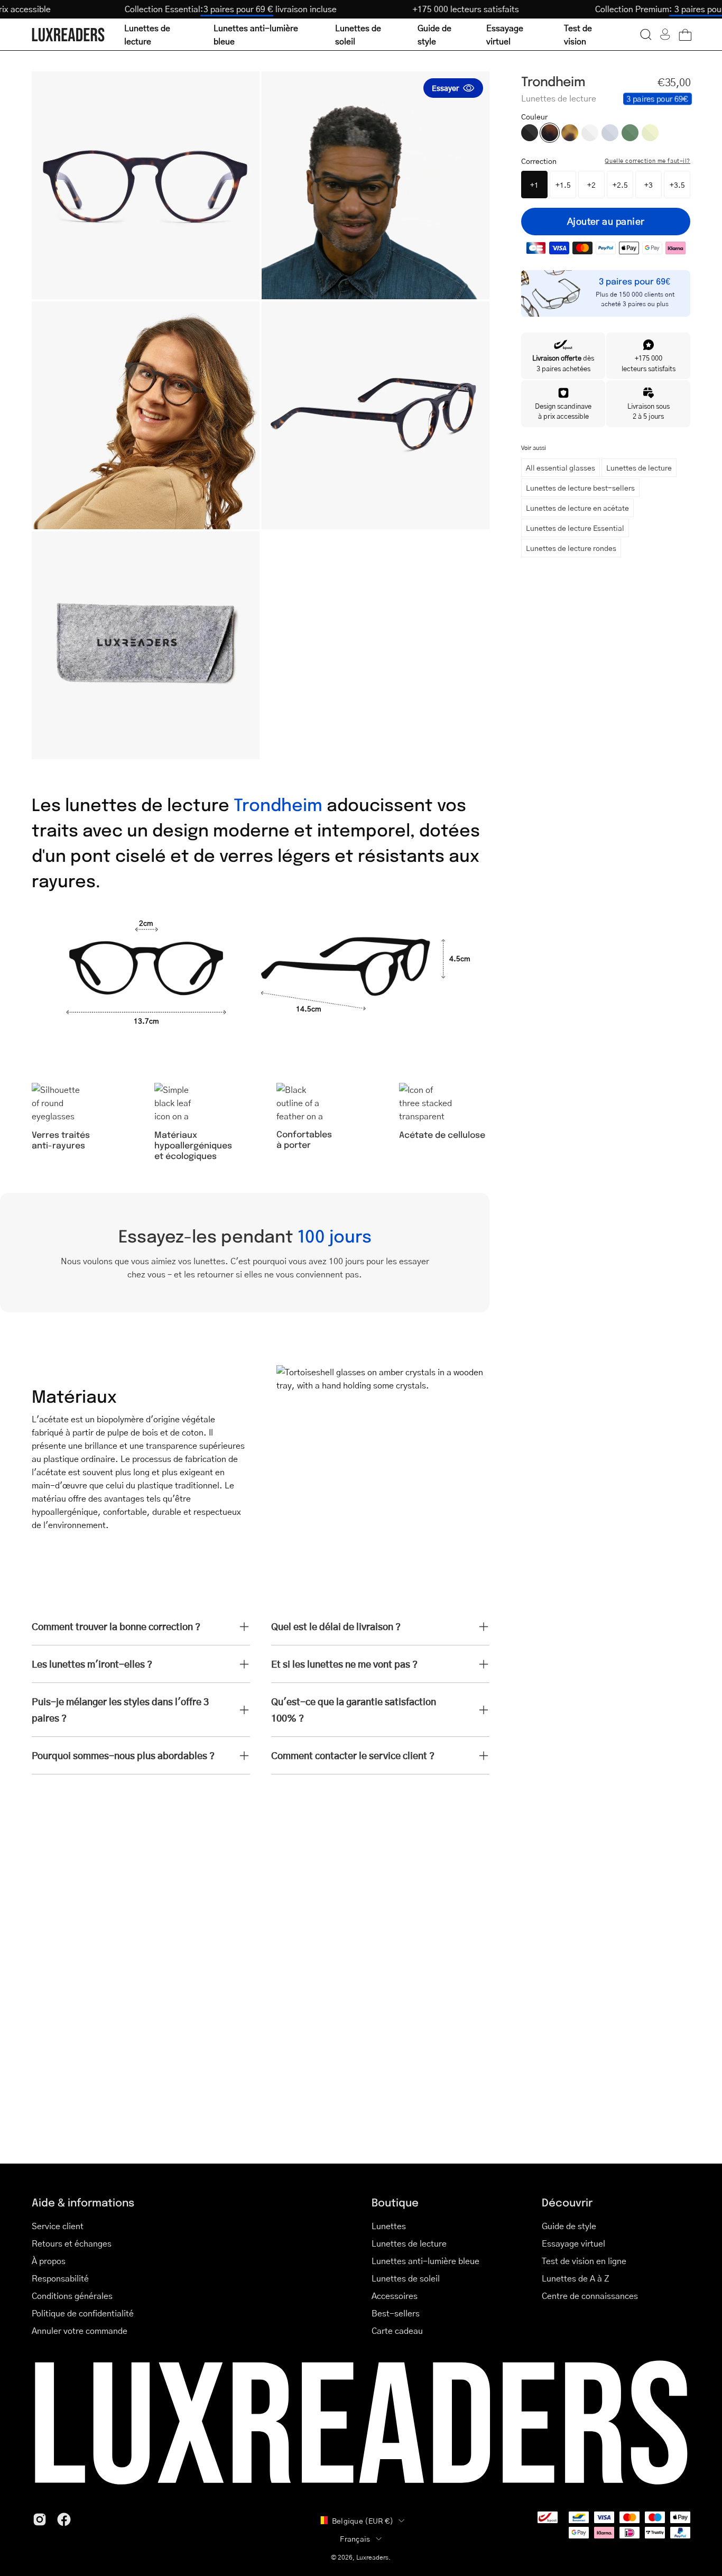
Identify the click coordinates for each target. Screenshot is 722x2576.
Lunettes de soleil (406, 2278)
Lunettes (389, 2226)
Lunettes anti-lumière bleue (425, 2261)
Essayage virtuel (573, 2243)
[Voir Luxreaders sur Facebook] (64, 2519)
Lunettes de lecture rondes (571, 548)
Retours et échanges (72, 2243)
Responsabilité (60, 2278)
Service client (58, 2226)
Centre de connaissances (590, 2296)
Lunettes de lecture (639, 467)
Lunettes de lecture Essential (575, 528)
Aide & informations (83, 2202)
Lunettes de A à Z (576, 2278)
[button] (646, 34)
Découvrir (567, 2202)
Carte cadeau (397, 2330)
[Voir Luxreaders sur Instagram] (40, 2519)
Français (355, 2538)
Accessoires (395, 2296)
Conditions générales (72, 2296)
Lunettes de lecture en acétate (577, 508)
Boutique (395, 2202)
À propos (49, 2261)
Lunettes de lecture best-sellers (580, 487)
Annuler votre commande (80, 2330)
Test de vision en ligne (584, 2261)
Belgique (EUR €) (363, 2520)
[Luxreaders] (69, 35)
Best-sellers (396, 2313)
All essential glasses (561, 467)
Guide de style (569, 2226)
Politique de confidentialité (83, 2313)
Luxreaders (372, 2557)
